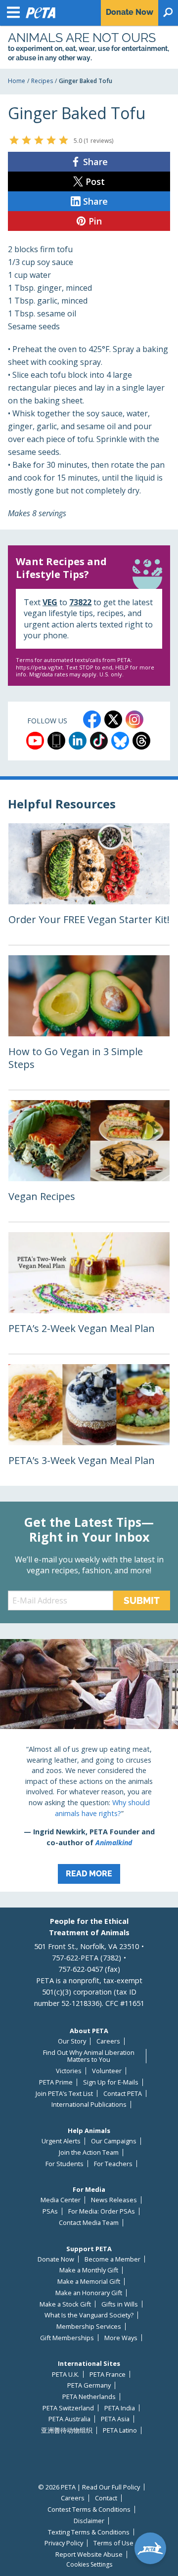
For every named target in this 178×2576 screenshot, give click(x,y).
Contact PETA (123, 2094)
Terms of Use (113, 2543)
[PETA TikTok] (99, 741)
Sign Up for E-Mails (111, 2082)
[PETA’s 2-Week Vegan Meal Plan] (89, 1293)
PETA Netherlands (89, 2397)
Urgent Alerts (61, 2141)
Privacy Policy (64, 2543)
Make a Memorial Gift (89, 2282)
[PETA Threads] (141, 741)
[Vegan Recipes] (89, 1161)
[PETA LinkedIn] (78, 741)
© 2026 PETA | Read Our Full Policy (89, 2487)
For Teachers (113, 2164)
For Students (65, 2164)
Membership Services (89, 2327)
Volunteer (107, 2071)
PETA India (120, 2408)
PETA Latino (120, 2430)
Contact (106, 2498)
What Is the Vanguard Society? (89, 2315)
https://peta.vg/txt (39, 667)
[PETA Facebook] (92, 719)
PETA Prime (56, 2082)
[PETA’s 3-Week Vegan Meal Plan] (89, 1425)
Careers (108, 2041)
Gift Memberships (67, 2338)
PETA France (108, 2375)
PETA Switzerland (68, 2408)
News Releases (114, 2200)
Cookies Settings (89, 2565)
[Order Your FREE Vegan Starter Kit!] (89, 884)
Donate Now (56, 2259)
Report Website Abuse (89, 2554)
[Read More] (89, 1765)
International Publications (89, 2105)
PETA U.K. (66, 2375)
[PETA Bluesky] (120, 741)
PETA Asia (115, 2419)
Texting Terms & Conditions (89, 2532)
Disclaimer (89, 2521)
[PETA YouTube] (35, 741)
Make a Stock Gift (65, 2304)
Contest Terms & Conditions (89, 2509)
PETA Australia (69, 2419)
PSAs (50, 2211)
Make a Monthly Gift (89, 2270)
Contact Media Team (89, 2223)
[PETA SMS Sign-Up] (56, 741)
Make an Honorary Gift (89, 2293)
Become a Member (112, 2259)
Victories (69, 2071)
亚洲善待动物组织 (67, 2430)
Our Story (72, 2041)
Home (17, 81)
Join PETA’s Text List (64, 2094)
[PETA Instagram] (134, 719)
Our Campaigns (114, 2141)
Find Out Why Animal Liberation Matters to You (89, 2056)
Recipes (42, 81)
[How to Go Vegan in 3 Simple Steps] (89, 1022)
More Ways (121, 2338)
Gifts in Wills (120, 2304)
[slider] (39, 140)
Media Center (61, 2200)
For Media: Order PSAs (102, 2211)
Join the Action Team (89, 2153)
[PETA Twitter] (113, 719)
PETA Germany (89, 2385)
